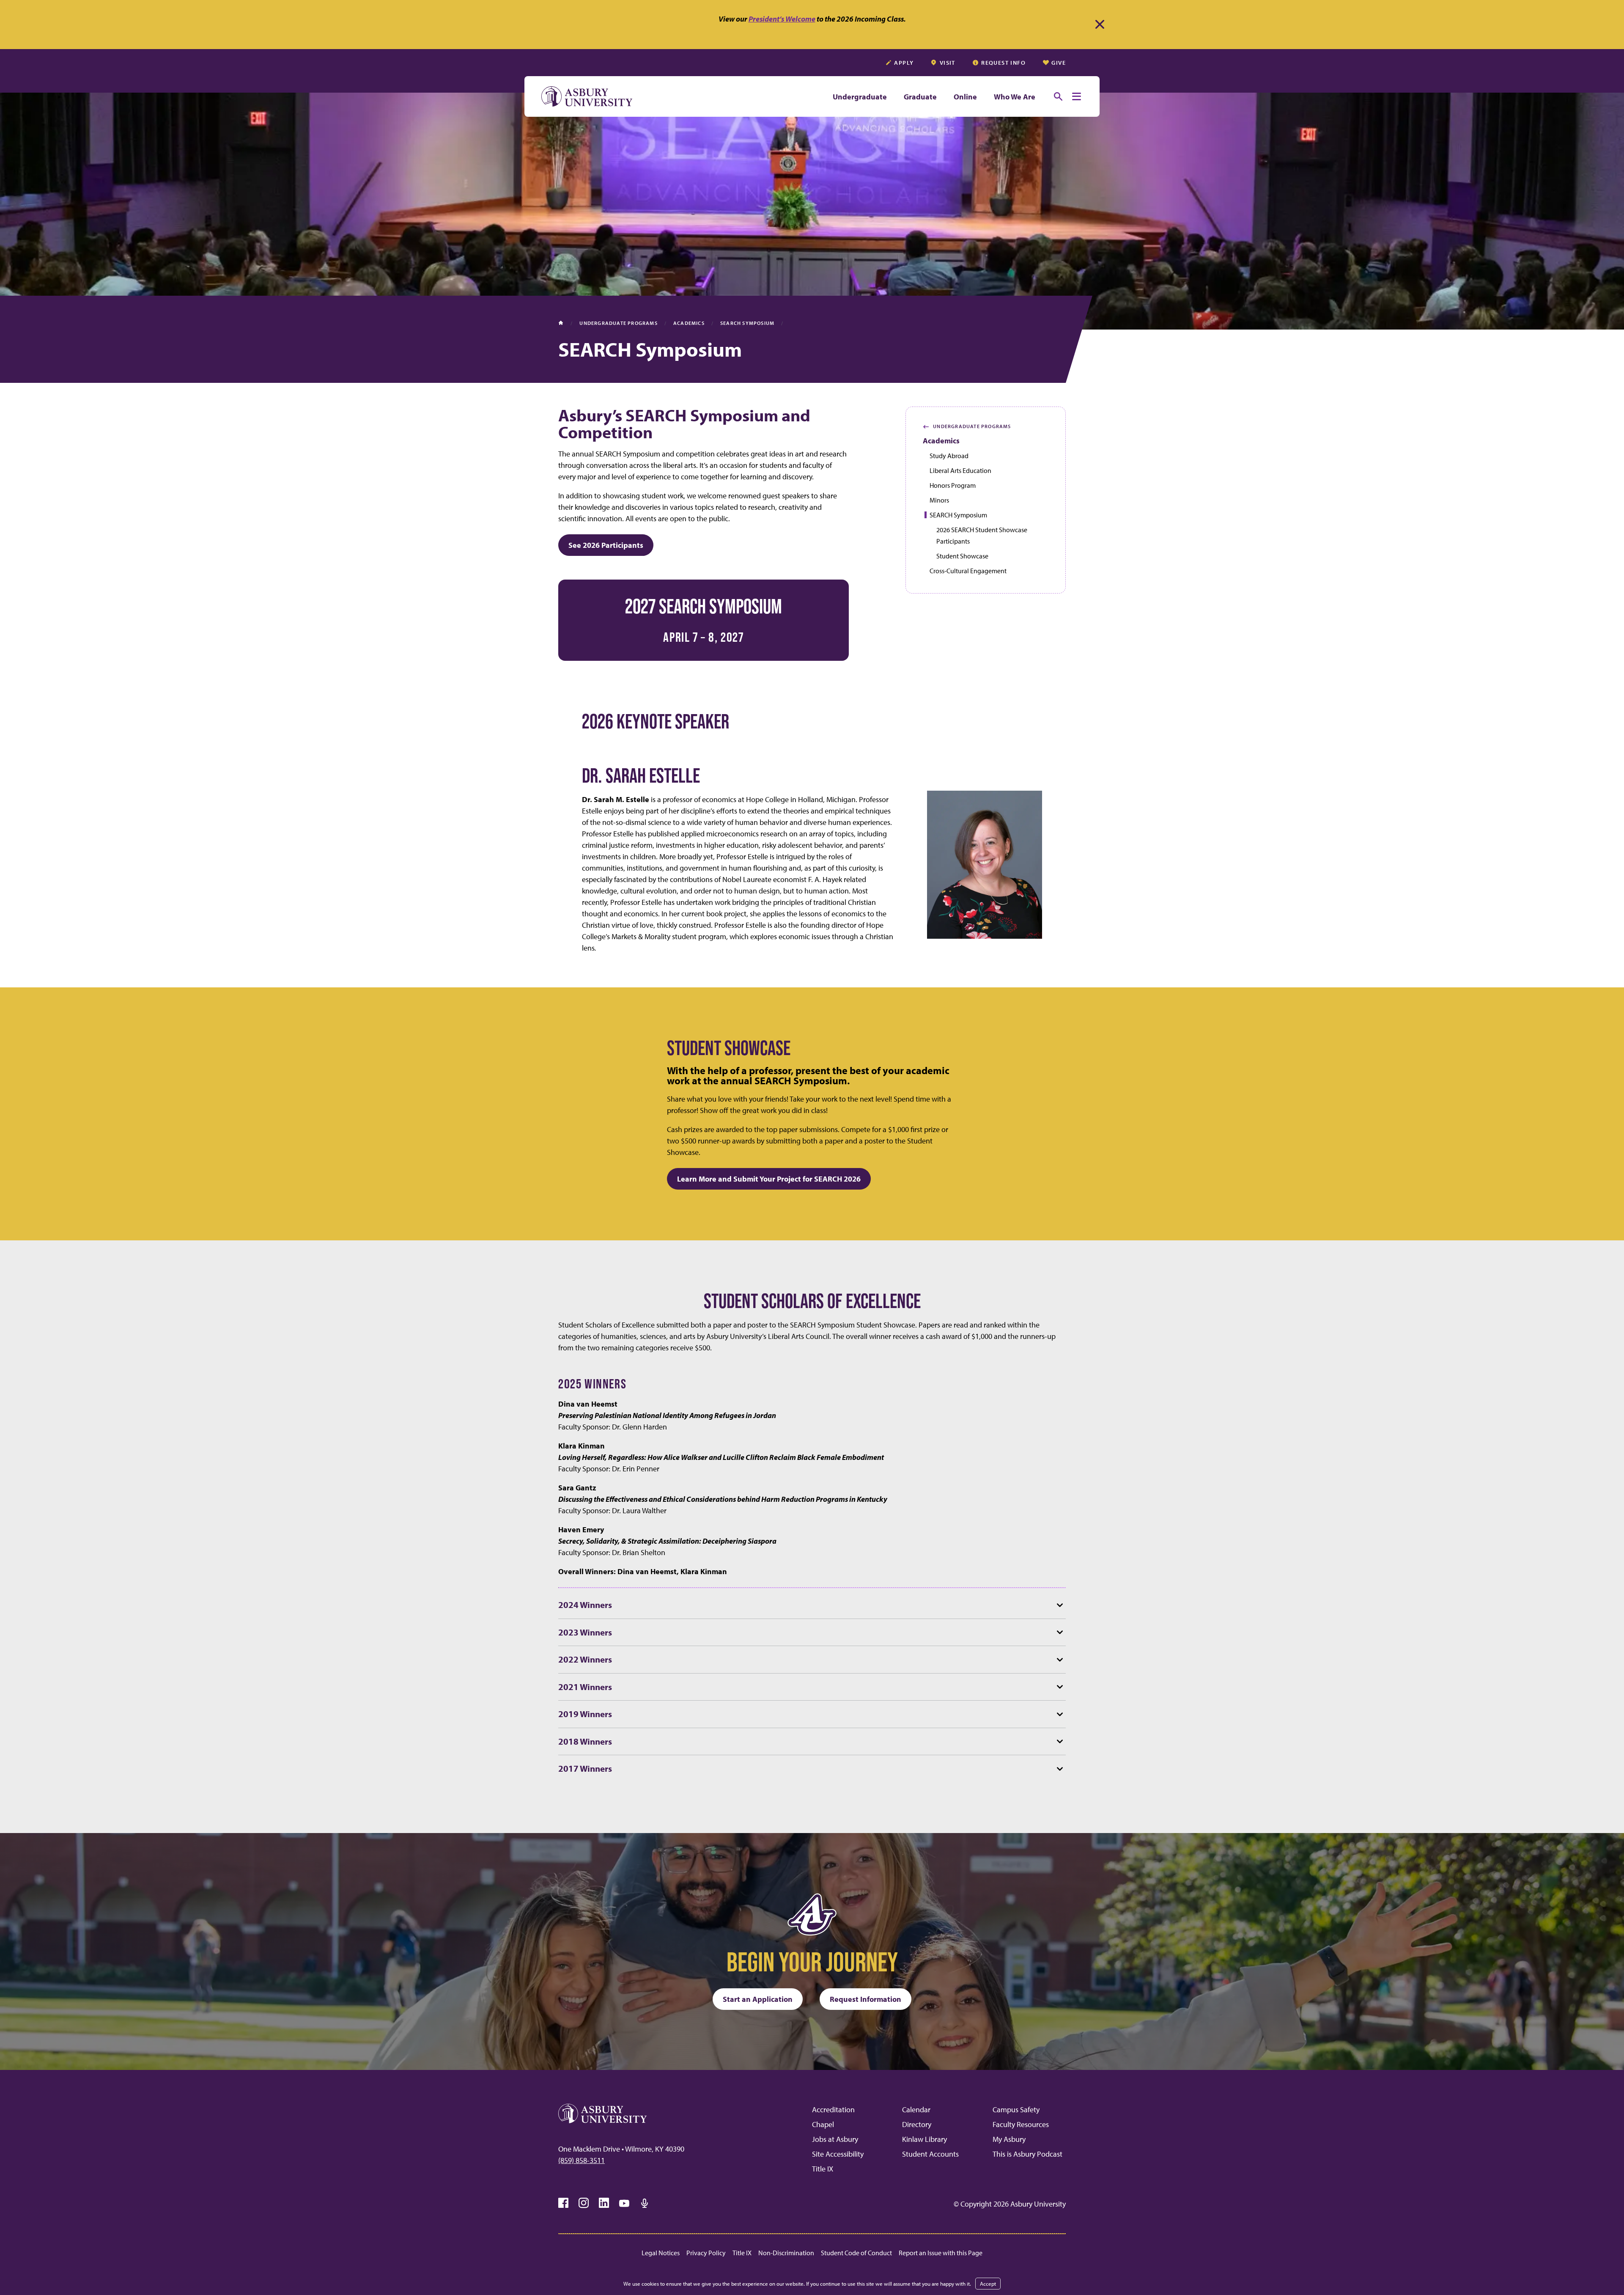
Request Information (865, 1999)
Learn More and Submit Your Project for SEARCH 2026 (769, 1179)
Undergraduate (860, 97)
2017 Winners (585, 1768)
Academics (941, 441)
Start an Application (758, 1999)
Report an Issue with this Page (941, 2253)
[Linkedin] (604, 2203)
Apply (904, 63)
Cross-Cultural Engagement (968, 571)
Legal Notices (661, 2253)
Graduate (920, 97)
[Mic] (645, 2203)
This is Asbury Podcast (1027, 2154)
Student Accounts (930, 2154)
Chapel (823, 2124)
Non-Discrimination (786, 2253)
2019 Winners (585, 1714)
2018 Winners (585, 1741)
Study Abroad (949, 456)
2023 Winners (585, 1632)
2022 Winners (585, 1659)
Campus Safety (1016, 2109)
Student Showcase (962, 556)
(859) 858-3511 (582, 2160)
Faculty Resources (1021, 2124)
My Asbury (1009, 2139)
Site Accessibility (838, 2154)
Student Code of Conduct (856, 2253)
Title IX (823, 2169)
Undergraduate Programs (967, 426)
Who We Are (1015, 97)
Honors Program (953, 485)
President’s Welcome (782, 19)
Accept (988, 2284)
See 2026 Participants (606, 545)
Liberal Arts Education (960, 470)
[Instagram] (584, 2203)
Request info (1003, 63)
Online (965, 97)
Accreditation (833, 2109)
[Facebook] (563, 2203)
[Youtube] (624, 2203)
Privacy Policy (706, 2253)
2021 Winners (585, 1687)
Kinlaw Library (924, 2139)
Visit (948, 63)
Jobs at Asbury (835, 2139)
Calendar (916, 2109)
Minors (939, 500)
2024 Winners (585, 1605)
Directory (917, 2124)
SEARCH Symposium (958, 515)
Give (1059, 63)
